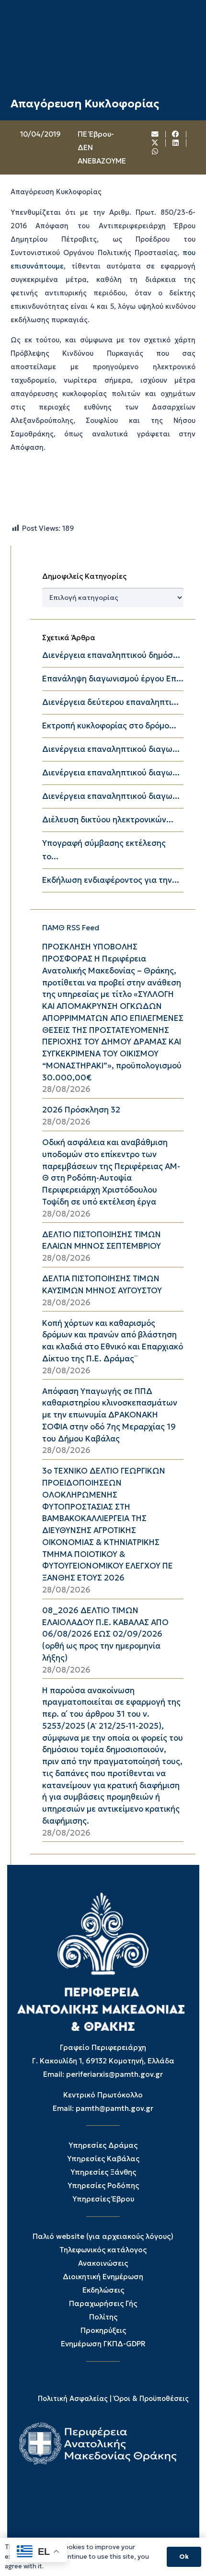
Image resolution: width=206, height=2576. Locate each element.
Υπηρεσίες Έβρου (103, 2199)
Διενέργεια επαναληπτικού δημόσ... (111, 655)
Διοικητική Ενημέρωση (103, 2277)
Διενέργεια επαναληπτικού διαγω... (111, 749)
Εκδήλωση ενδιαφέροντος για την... (111, 880)
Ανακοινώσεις (103, 2263)
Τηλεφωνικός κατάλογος (103, 2250)
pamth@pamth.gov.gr (114, 2108)
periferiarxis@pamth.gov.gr (114, 2074)
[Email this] (155, 135)
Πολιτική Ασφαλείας (73, 2399)
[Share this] (176, 135)
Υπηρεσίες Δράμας (103, 2145)
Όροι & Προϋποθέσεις (151, 2399)
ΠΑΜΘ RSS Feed (71, 928)
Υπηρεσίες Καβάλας (103, 2159)
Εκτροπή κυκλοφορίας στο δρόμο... (109, 726)
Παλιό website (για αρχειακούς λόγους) (103, 2236)
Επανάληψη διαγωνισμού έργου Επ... (113, 679)
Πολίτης (103, 2317)
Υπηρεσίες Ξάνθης (103, 2172)
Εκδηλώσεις (103, 2290)
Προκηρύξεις (103, 2330)
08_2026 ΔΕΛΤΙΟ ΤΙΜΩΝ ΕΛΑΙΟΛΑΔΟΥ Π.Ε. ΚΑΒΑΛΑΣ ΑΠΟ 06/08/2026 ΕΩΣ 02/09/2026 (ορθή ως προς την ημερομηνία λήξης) (105, 1634)
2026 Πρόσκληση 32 (81, 1110)
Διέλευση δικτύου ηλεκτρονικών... (108, 820)
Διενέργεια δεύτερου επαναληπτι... (110, 702)
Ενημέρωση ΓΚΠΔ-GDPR (103, 2344)
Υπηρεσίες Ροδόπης (103, 2185)
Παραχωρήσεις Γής (103, 2303)
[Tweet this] (155, 143)
